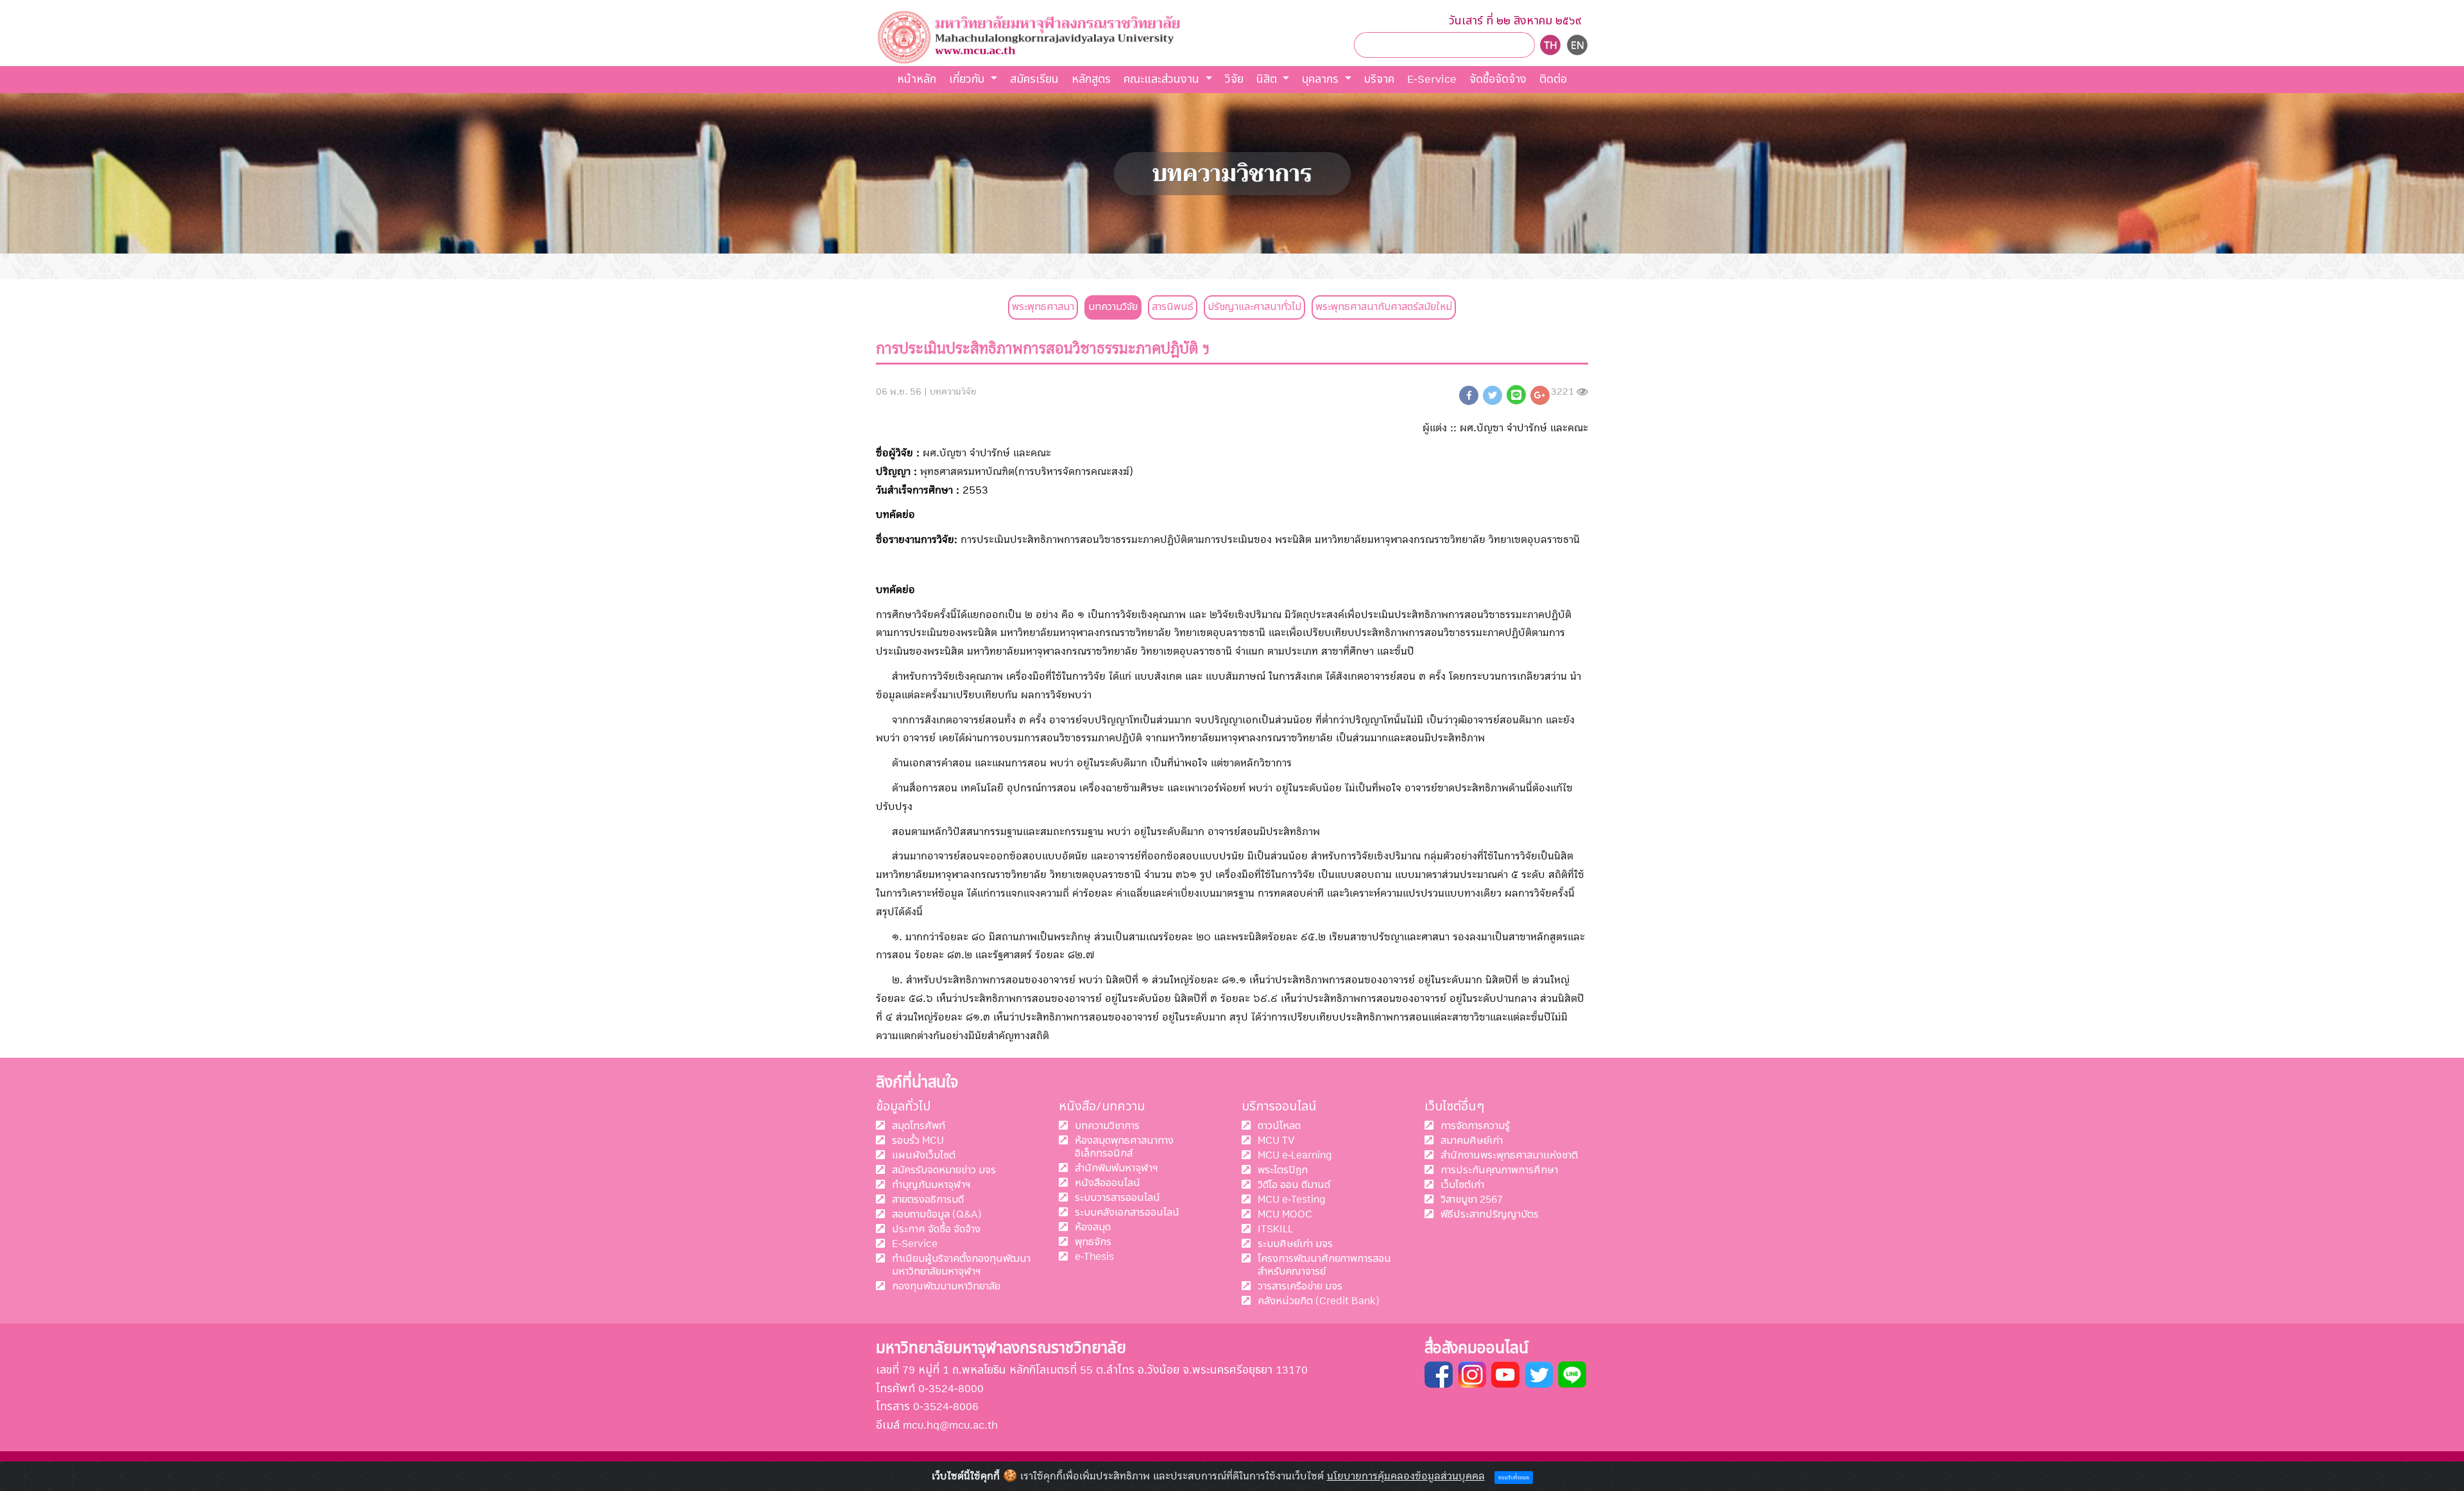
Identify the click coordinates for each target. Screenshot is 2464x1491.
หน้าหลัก (917, 79)
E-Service (1432, 79)
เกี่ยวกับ (968, 79)
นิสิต (1268, 79)
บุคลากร (1322, 79)
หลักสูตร (1091, 79)
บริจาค (1379, 79)
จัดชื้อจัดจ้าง (1498, 79)
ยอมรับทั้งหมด (1514, 1478)
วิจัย (1234, 79)
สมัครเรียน (1034, 79)
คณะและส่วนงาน (1163, 79)
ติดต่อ (1553, 79)
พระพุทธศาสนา (1043, 307)
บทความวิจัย (1113, 307)
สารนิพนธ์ (1173, 307)
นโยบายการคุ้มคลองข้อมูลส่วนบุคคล (1406, 1476)
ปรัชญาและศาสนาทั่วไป (1254, 307)
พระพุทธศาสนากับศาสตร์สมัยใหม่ (1384, 307)
